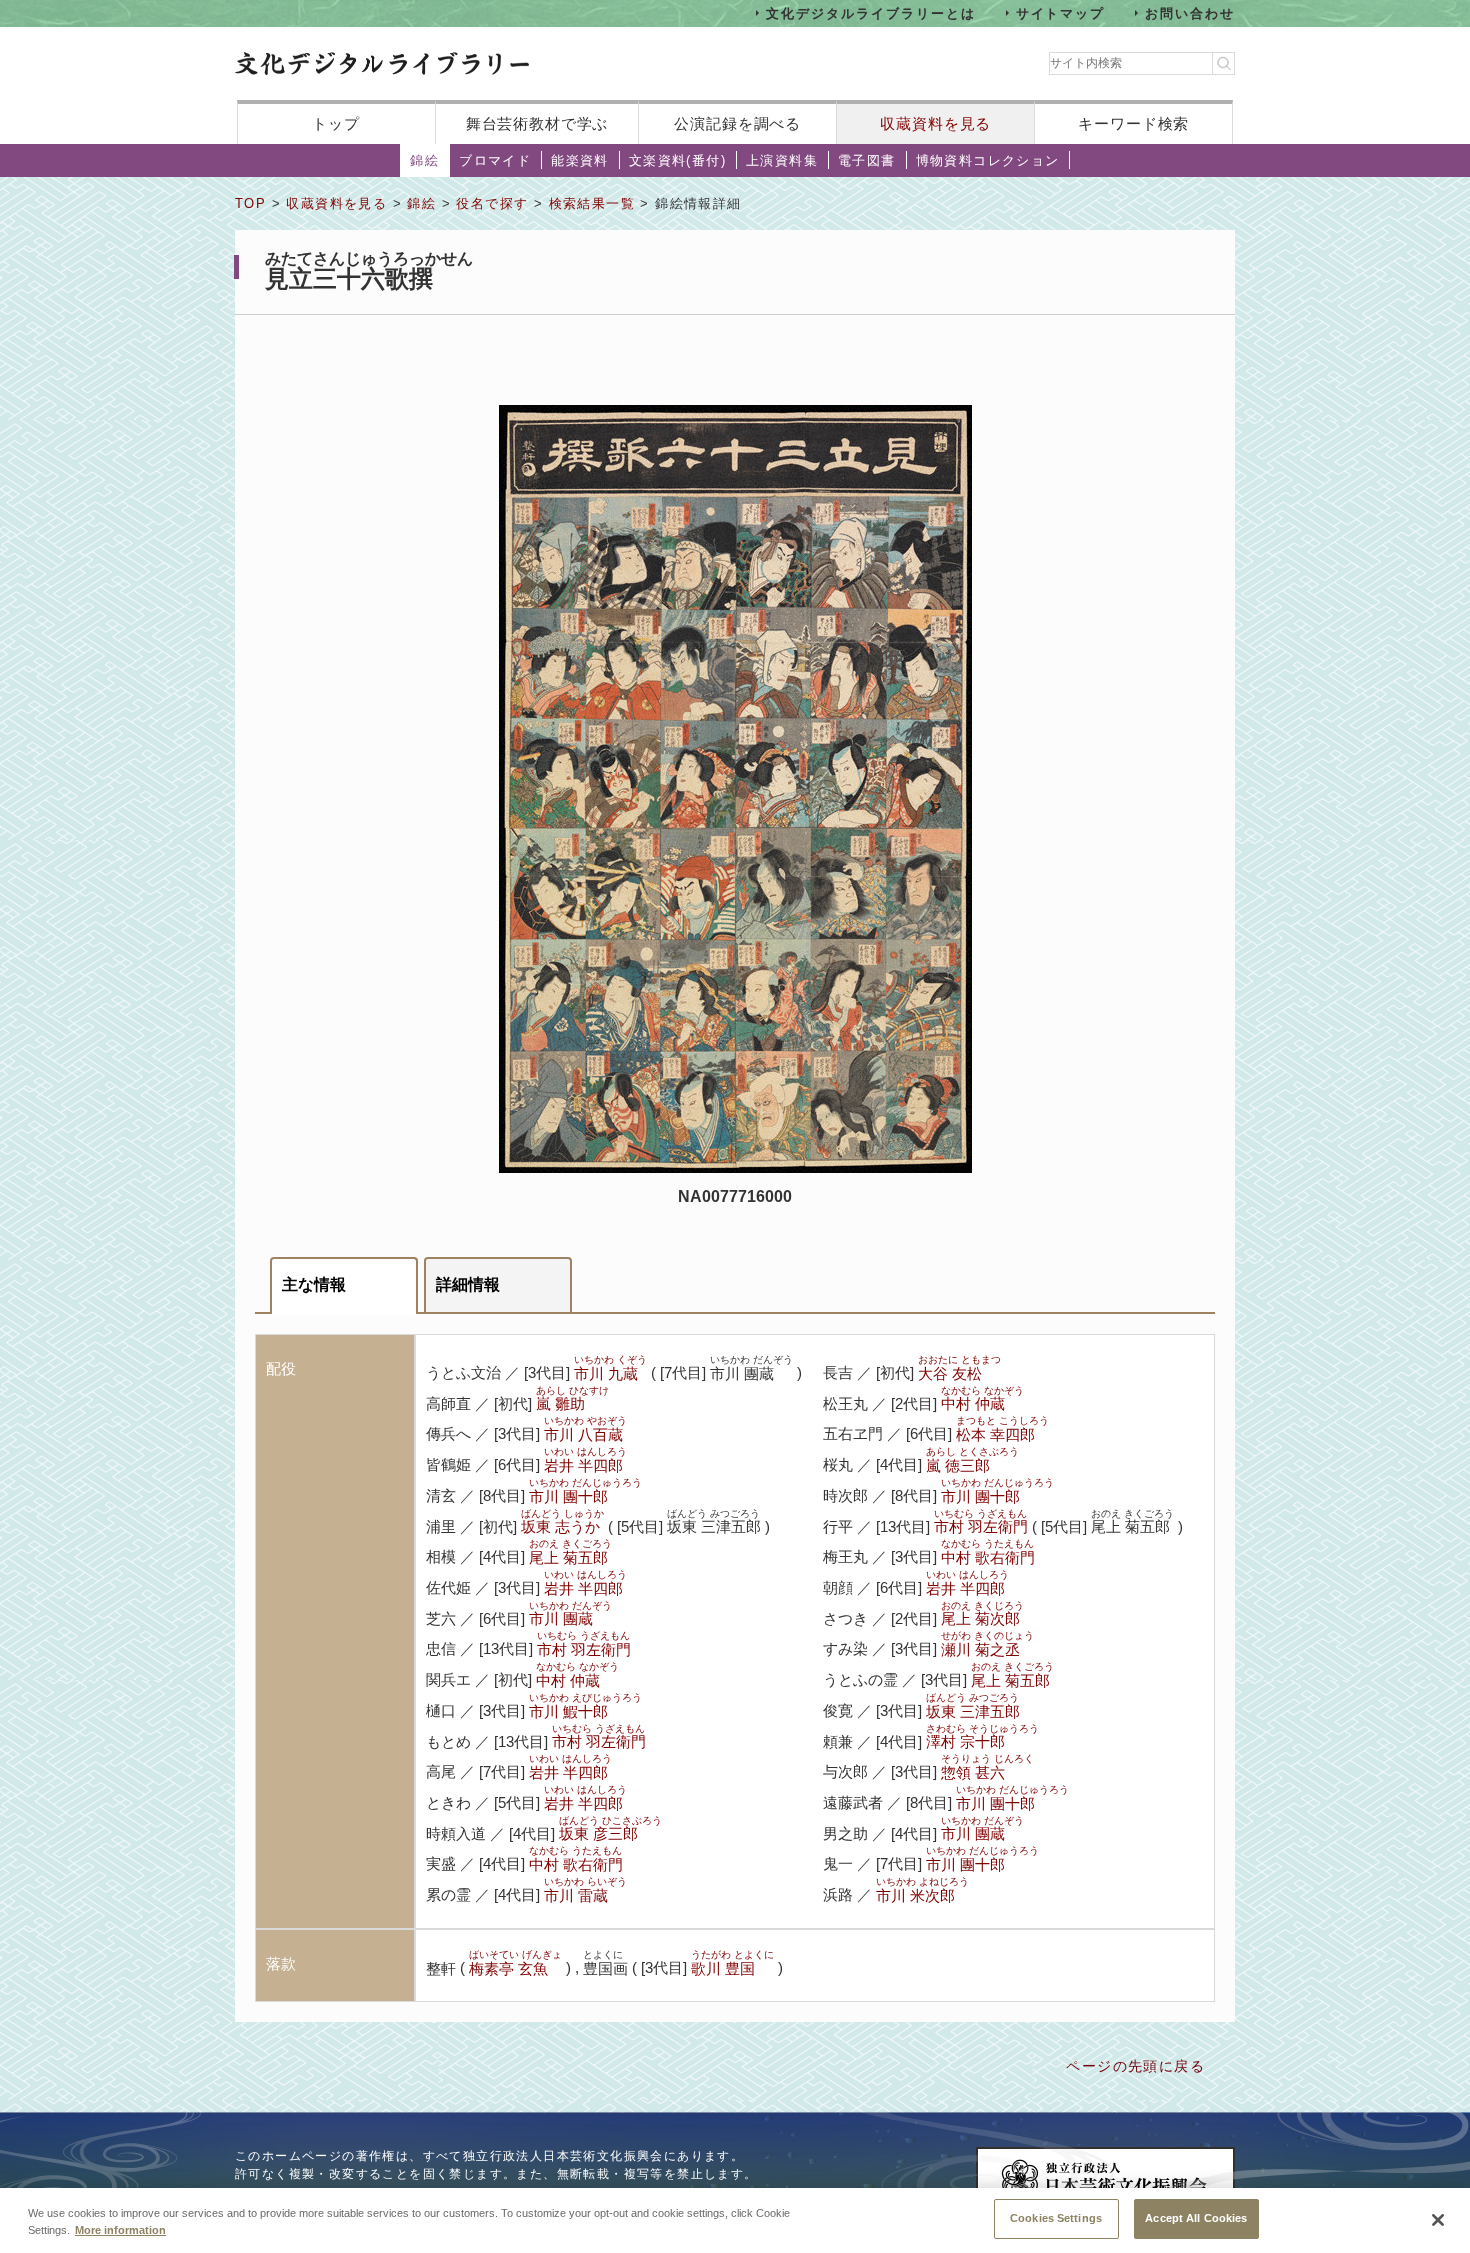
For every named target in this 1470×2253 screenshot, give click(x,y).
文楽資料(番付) (677, 160)
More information (120, 2231)
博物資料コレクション (988, 160)
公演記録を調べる (737, 123)
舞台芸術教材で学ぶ (537, 123)
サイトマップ (1061, 12)
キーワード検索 (1133, 123)
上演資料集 (782, 160)
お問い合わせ (1190, 12)
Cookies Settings (1056, 2218)
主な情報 (314, 1284)
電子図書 (867, 160)
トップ (336, 123)
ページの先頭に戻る (1135, 2066)
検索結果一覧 (592, 203)
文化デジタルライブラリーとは (870, 12)
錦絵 (424, 160)
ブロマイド (495, 160)
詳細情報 (468, 1284)
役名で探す (492, 203)
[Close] (1438, 2220)
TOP (250, 203)
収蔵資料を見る (935, 123)
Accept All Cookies (1196, 2218)
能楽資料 (580, 160)
